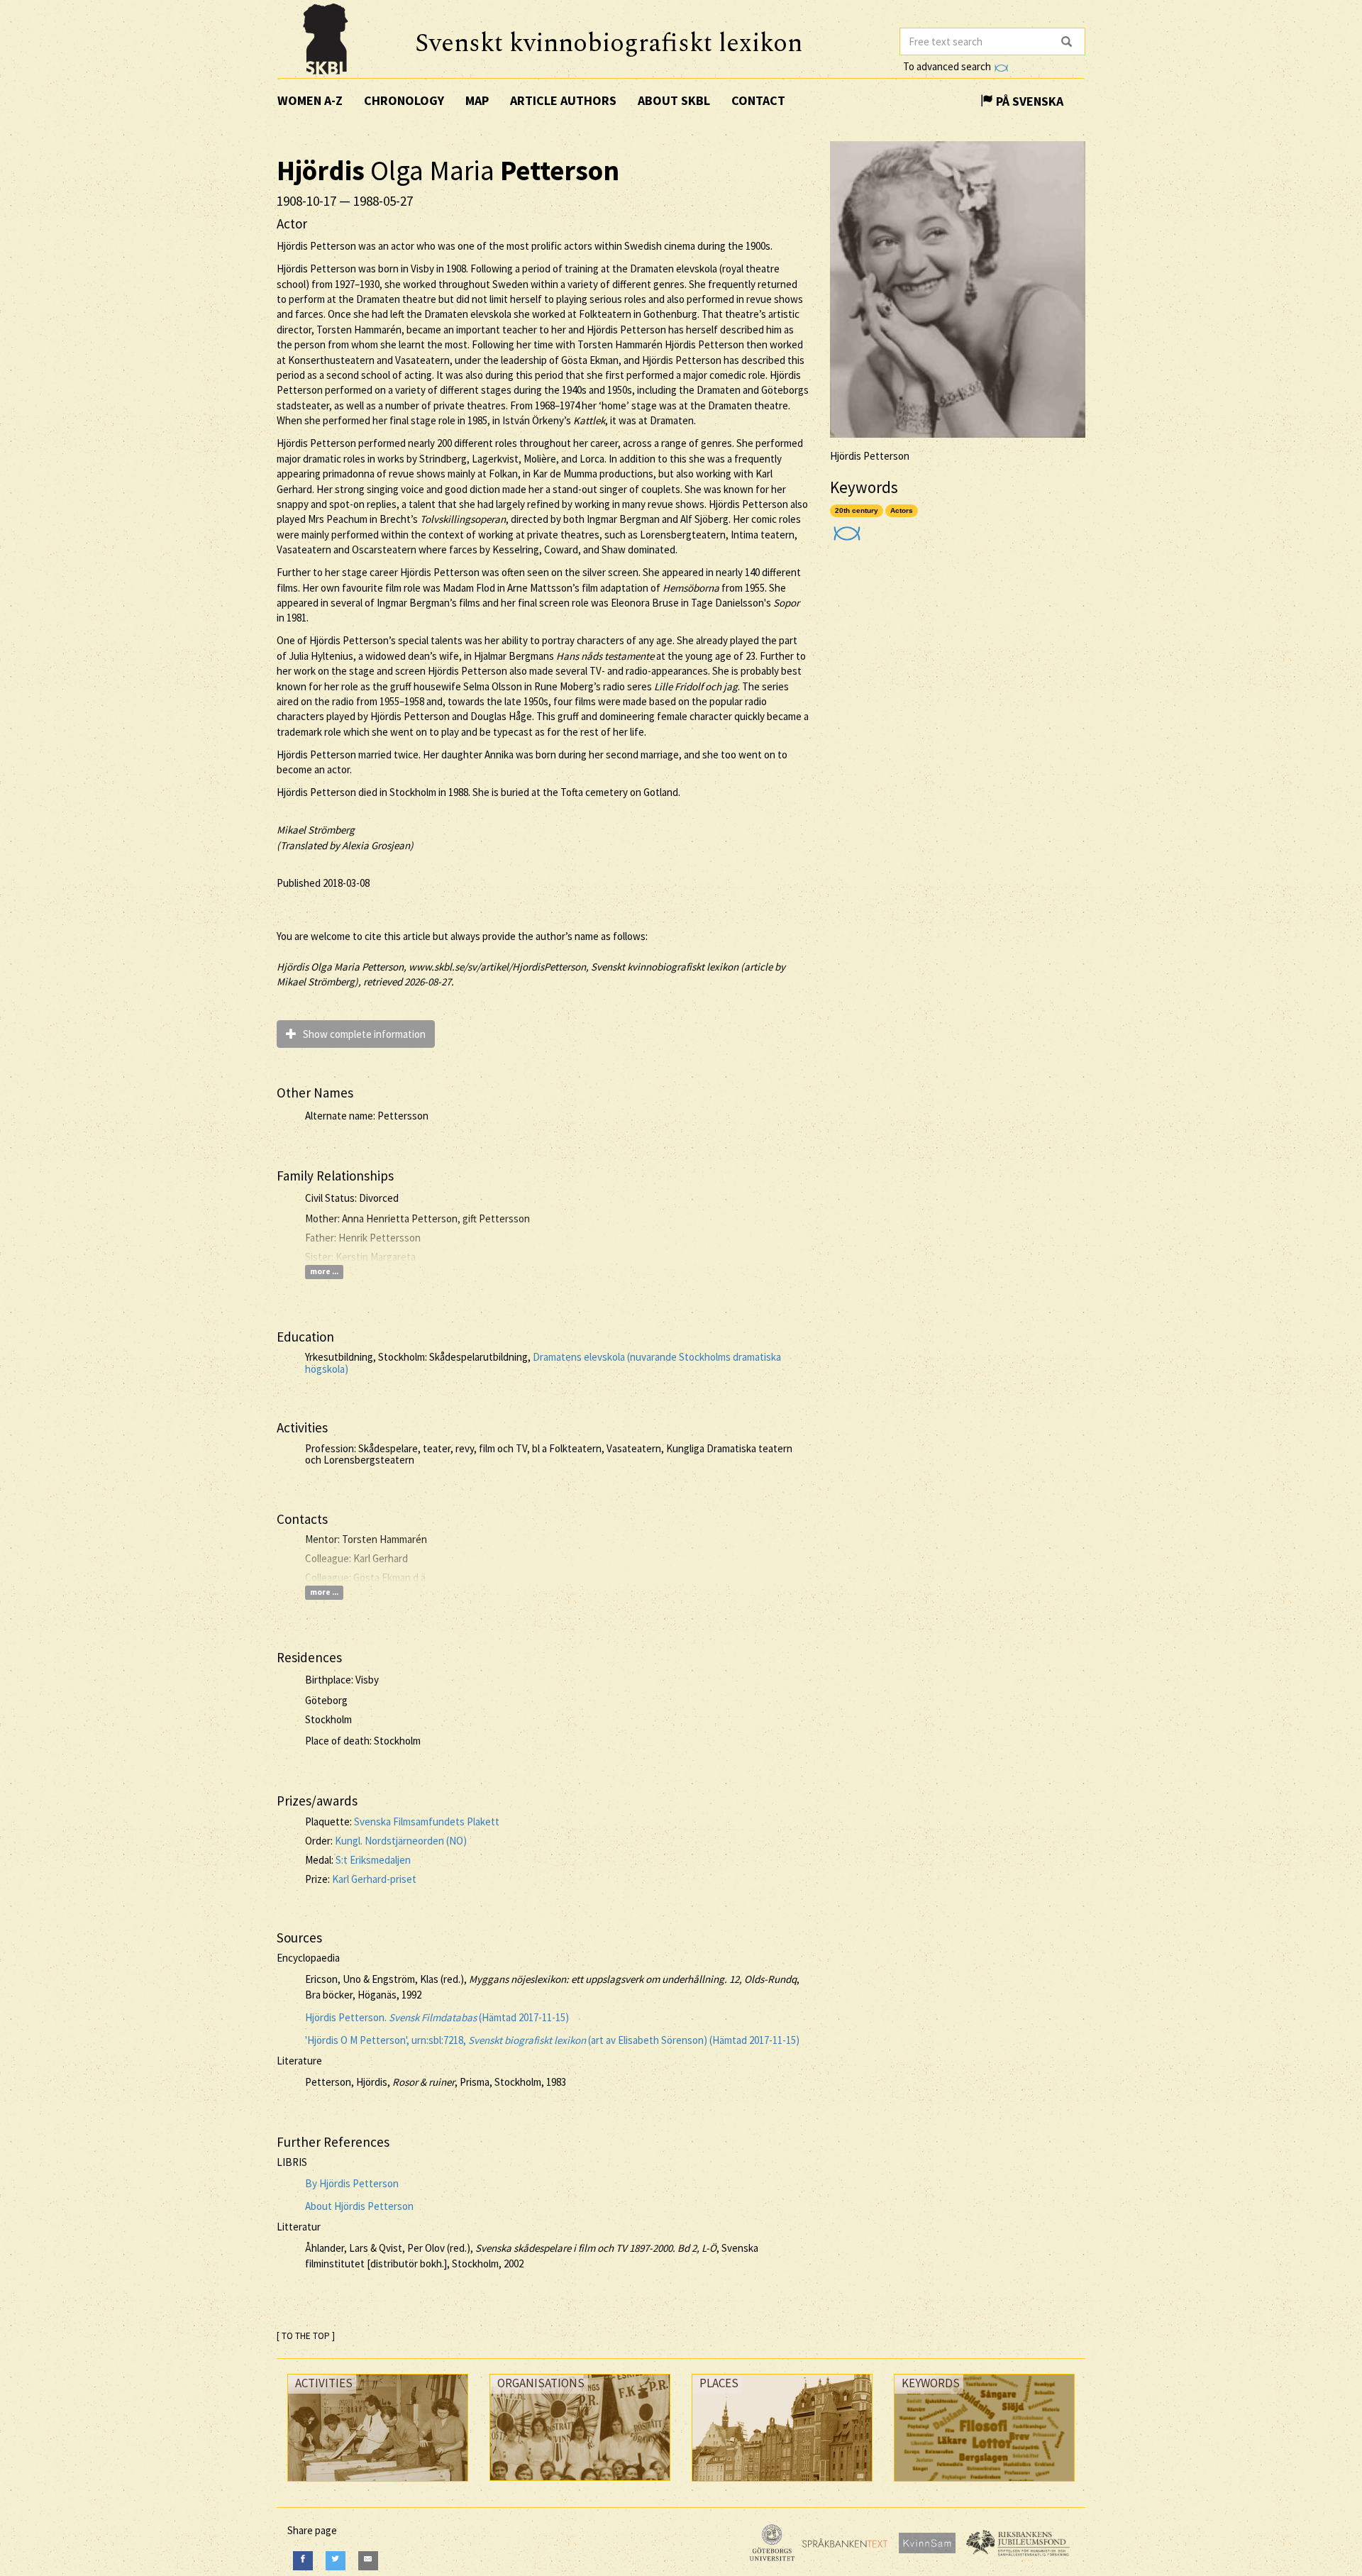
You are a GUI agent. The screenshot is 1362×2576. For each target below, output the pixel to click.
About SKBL (674, 100)
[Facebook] (303, 2561)
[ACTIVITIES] (378, 2485)
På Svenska (1028, 101)
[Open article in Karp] (845, 528)
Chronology (404, 100)
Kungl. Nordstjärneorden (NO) (401, 1841)
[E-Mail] (368, 2561)
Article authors (563, 100)
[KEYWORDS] (984, 2485)
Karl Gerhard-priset (374, 1879)
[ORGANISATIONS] (580, 2484)
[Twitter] (336, 2561)
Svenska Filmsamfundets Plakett (427, 1822)
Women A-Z (310, 100)
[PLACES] (782, 2485)
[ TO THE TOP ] (306, 2336)
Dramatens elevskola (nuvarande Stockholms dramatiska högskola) (543, 1363)
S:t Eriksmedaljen (373, 1860)
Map (477, 100)
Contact (758, 100)
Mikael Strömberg (316, 830)
